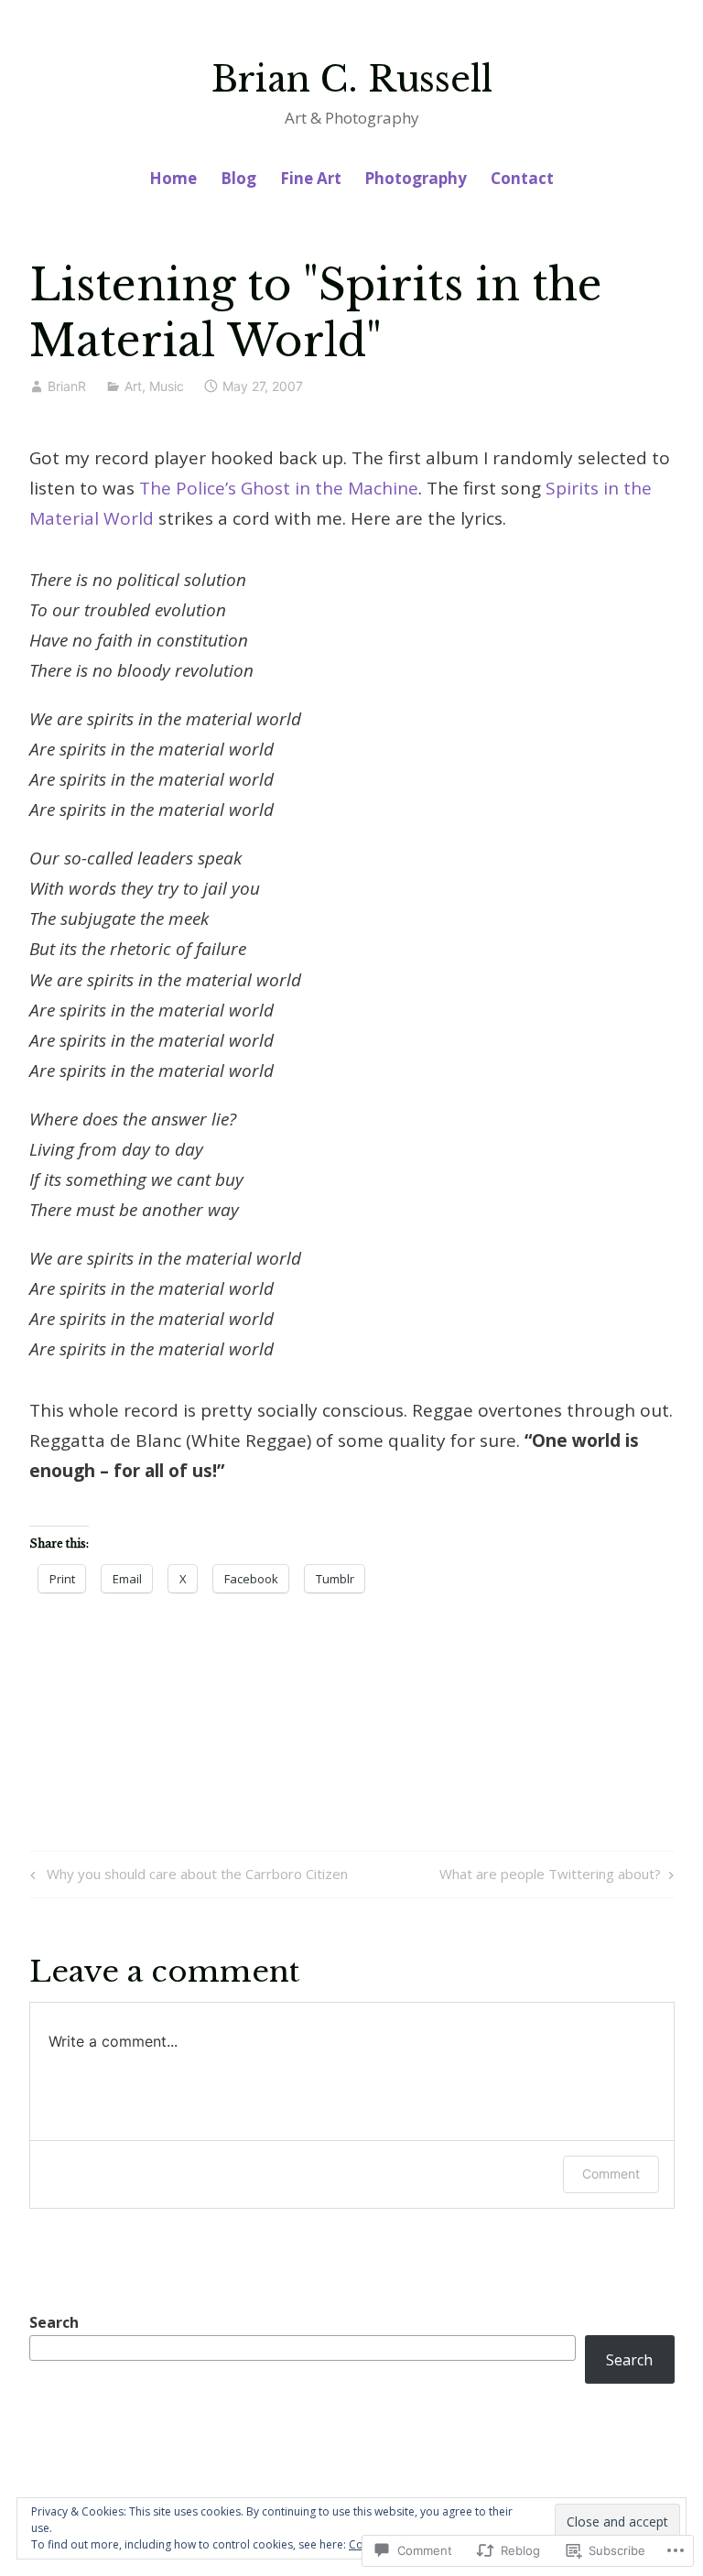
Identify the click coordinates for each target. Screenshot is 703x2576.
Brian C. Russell (352, 79)
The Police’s (188, 488)
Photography (416, 178)
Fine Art (311, 178)
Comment (611, 2174)
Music (167, 386)
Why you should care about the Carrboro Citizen (186, 1877)
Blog (238, 178)
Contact (522, 178)
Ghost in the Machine (330, 488)
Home (173, 178)
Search (54, 2322)
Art (133, 386)
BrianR (67, 386)
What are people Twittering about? (550, 1877)
